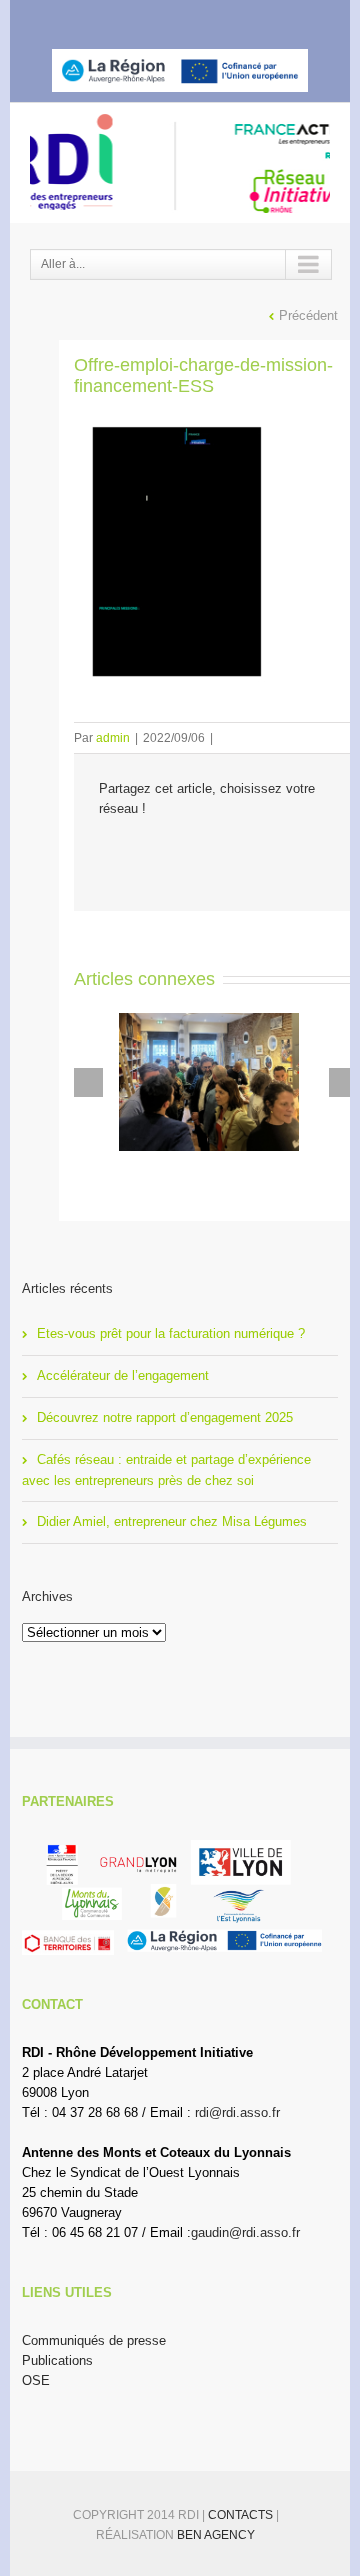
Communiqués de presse (94, 2340)
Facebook (121, 18)
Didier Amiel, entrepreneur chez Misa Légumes (172, 1521)
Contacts (242, 2515)
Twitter (155, 18)
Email (262, 853)
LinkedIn (192, 16)
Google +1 (217, 853)
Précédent (308, 315)
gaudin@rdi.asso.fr (245, 2232)
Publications (57, 2360)
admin (113, 738)
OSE (36, 2380)
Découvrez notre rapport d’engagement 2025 (165, 1417)
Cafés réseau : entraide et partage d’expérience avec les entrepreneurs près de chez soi (166, 1470)
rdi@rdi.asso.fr (237, 2112)
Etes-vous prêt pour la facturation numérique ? (171, 1333)
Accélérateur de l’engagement (123, 1375)
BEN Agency (216, 2535)
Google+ (232, 19)
